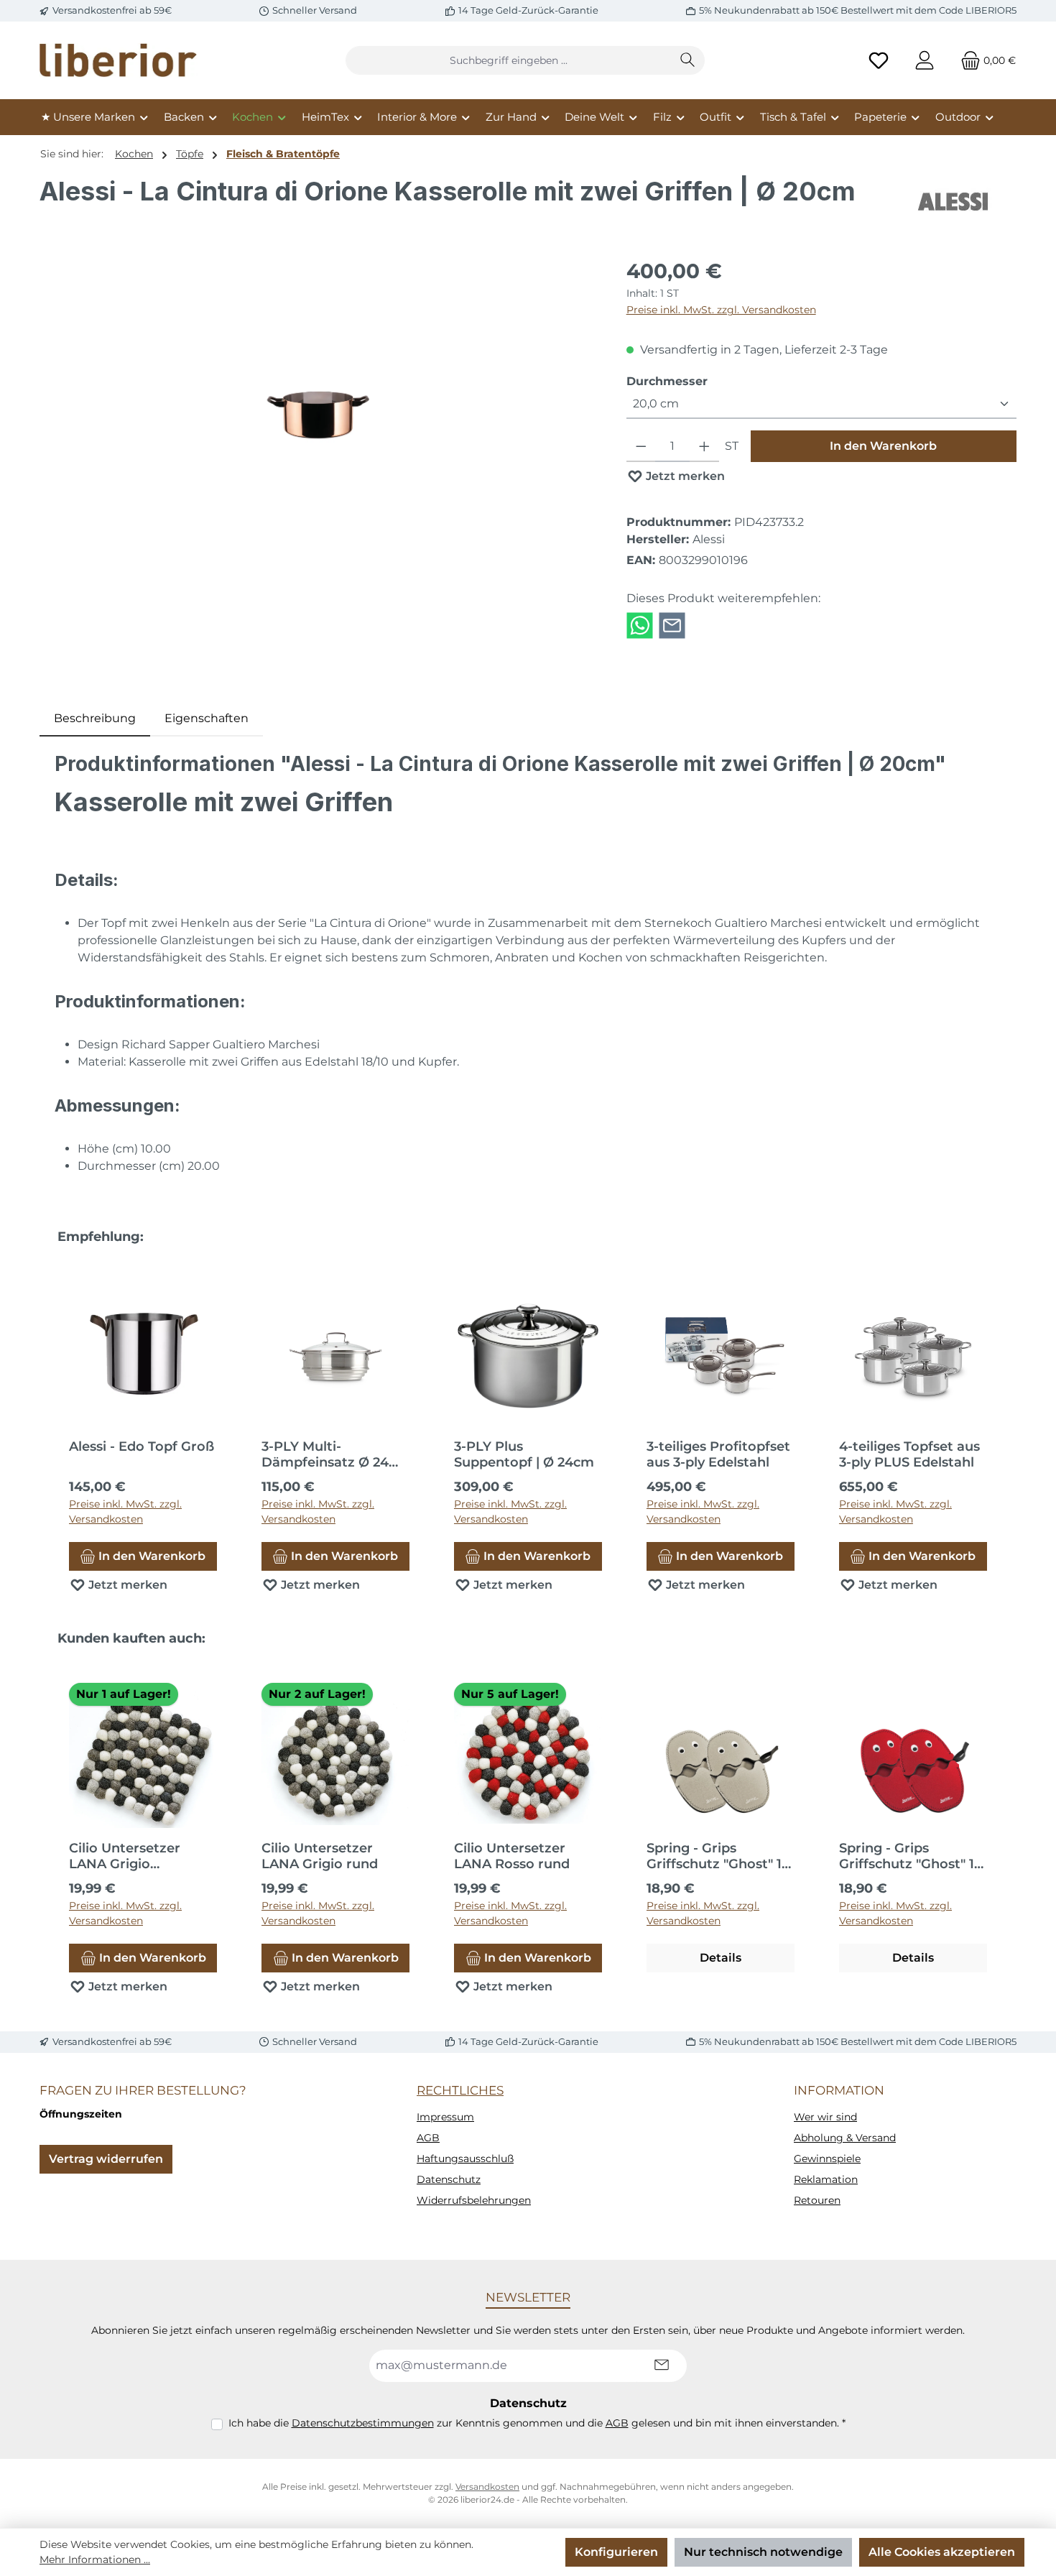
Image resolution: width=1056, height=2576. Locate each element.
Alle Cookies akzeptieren (942, 2552)
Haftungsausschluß (465, 2159)
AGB (428, 2138)
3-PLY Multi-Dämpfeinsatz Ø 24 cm (325, 1454)
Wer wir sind (825, 2117)
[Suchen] (688, 60)
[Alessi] (954, 202)
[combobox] (509, 60)
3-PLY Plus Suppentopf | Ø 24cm (524, 1454)
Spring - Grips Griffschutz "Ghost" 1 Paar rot (907, 1856)
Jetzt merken (684, 476)
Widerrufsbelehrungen (474, 2200)
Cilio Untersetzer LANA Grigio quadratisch (125, 1856)
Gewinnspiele (827, 2159)
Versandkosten (487, 2487)
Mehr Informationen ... (95, 2559)
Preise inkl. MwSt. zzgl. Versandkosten (721, 310)
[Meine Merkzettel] (879, 61)
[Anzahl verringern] (641, 446)
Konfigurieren (616, 2552)
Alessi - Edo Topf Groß (142, 1446)
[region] (319, 410)
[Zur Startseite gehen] (119, 60)
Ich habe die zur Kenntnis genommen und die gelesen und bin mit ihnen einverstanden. (537, 2423)
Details (721, 1958)
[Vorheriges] (50, 1419)
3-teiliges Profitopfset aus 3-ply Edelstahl (718, 1454)
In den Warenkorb (883, 446)
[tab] (95, 719)
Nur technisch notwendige (763, 2552)
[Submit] (662, 2366)
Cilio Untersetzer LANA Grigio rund (320, 1856)
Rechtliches (460, 2090)
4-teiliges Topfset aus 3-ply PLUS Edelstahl (909, 1454)
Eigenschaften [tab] (207, 718)
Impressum (445, 2117)
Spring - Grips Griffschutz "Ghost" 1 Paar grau (714, 1856)
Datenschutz (449, 2179)
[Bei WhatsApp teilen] (640, 625)
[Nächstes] (1006, 1419)
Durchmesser (667, 381)
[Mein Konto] (925, 61)
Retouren (817, 2200)
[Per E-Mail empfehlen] (672, 625)
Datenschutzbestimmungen (363, 2423)
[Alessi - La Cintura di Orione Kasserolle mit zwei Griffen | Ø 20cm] (318, 411)
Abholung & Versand (845, 2138)
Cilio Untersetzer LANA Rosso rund (512, 1856)
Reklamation (826, 2179)
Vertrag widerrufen (106, 2159)
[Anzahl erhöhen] (704, 446)
